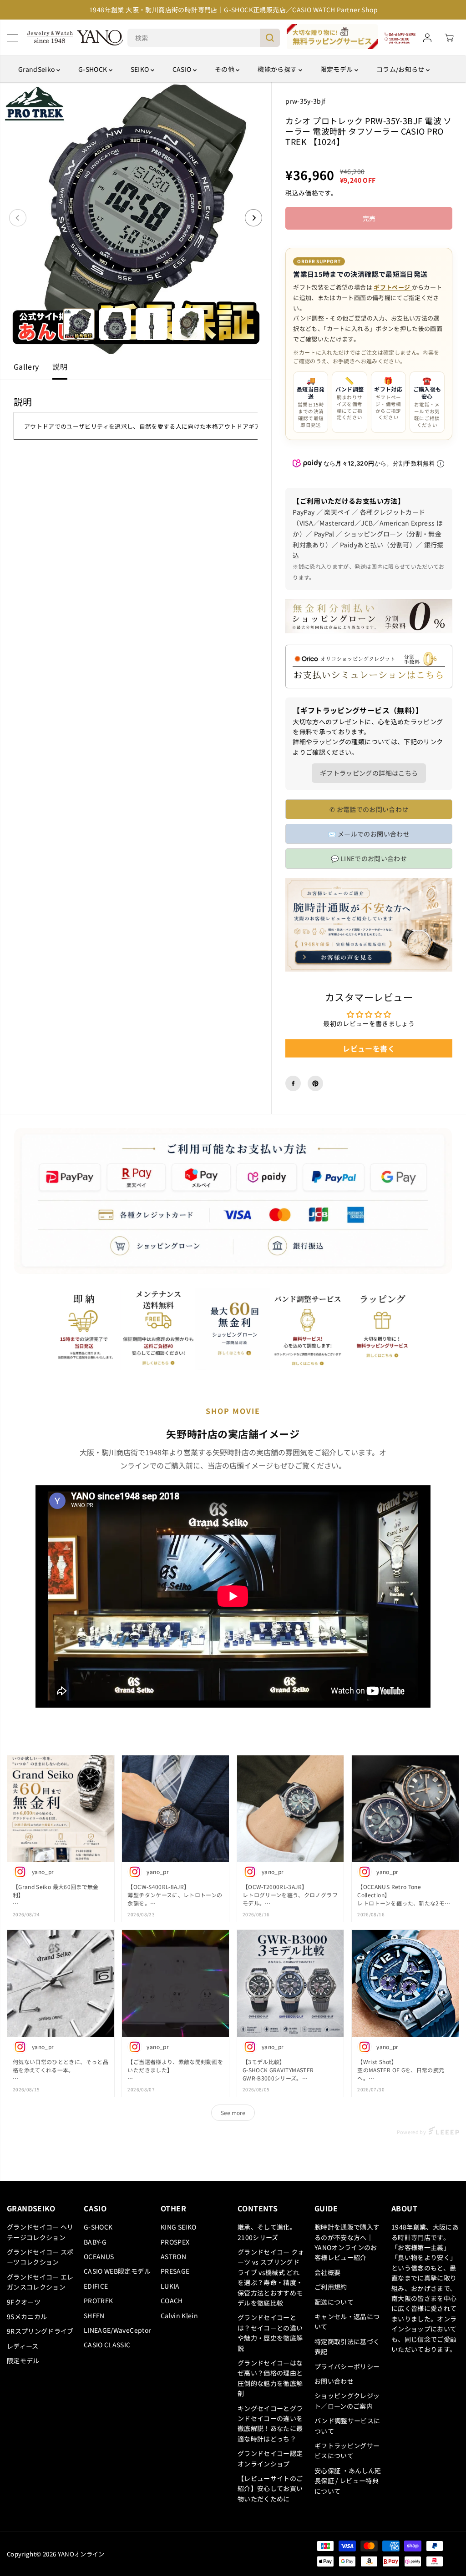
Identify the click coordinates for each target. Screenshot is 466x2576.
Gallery (26, 366)
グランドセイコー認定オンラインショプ (270, 2458)
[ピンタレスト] (315, 1083)
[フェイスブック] (293, 1083)
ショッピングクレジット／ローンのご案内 (347, 2401)
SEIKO (141, 69)
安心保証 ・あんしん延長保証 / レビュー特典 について (348, 2481)
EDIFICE (96, 2286)
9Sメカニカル (27, 2316)
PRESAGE (175, 2271)
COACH (172, 2300)
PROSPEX (175, 2242)
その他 (225, 69)
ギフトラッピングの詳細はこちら (369, 773)
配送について (334, 2302)
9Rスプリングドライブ (40, 2331)
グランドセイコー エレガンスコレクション (40, 2282)
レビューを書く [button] (369, 1048)
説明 (60, 366)
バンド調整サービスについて (347, 2426)
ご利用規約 (331, 2287)
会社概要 (327, 2272)
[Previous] (18, 218)
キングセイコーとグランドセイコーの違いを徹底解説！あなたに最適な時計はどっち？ (270, 2423)
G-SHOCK (94, 69)
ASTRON (173, 2256)
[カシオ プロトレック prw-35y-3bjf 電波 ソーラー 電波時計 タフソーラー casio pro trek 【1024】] (136, 218)
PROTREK (98, 2300)
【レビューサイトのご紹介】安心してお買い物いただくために (270, 2488)
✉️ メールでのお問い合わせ (369, 834)
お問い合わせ (334, 2381)
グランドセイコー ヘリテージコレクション (40, 2232)
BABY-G (95, 2242)
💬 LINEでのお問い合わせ (369, 858)
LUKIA (170, 2286)
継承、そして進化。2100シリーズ (267, 2232)
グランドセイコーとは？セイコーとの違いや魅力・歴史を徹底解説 (270, 2333)
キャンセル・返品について (347, 2321)
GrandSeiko (37, 69)
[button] (12, 38)
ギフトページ (393, 287)
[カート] (449, 38)
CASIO (183, 69)
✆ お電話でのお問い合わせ (369, 809)
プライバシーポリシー (347, 2366)
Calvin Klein (179, 2315)
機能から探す (278, 69)
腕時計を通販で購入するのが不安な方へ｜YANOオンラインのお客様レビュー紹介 (347, 2242)
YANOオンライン (81, 2554)
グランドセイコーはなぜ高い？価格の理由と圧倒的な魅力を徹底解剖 (270, 2378)
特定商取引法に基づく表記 (347, 2346)
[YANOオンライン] (75, 38)
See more (233, 2112)
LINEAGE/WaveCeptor (117, 2330)
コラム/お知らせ (401, 69)
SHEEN (94, 2315)
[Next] (253, 218)
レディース (23, 2346)
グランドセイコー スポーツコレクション (40, 2257)
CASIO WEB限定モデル (117, 2271)
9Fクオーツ (24, 2302)
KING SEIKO (179, 2227)
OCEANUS (99, 2256)
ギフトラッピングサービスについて (347, 2451)
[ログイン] (427, 38)
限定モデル (337, 69)
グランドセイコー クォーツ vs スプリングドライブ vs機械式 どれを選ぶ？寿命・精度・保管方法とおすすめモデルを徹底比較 (271, 2277)
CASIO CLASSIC (107, 2345)
